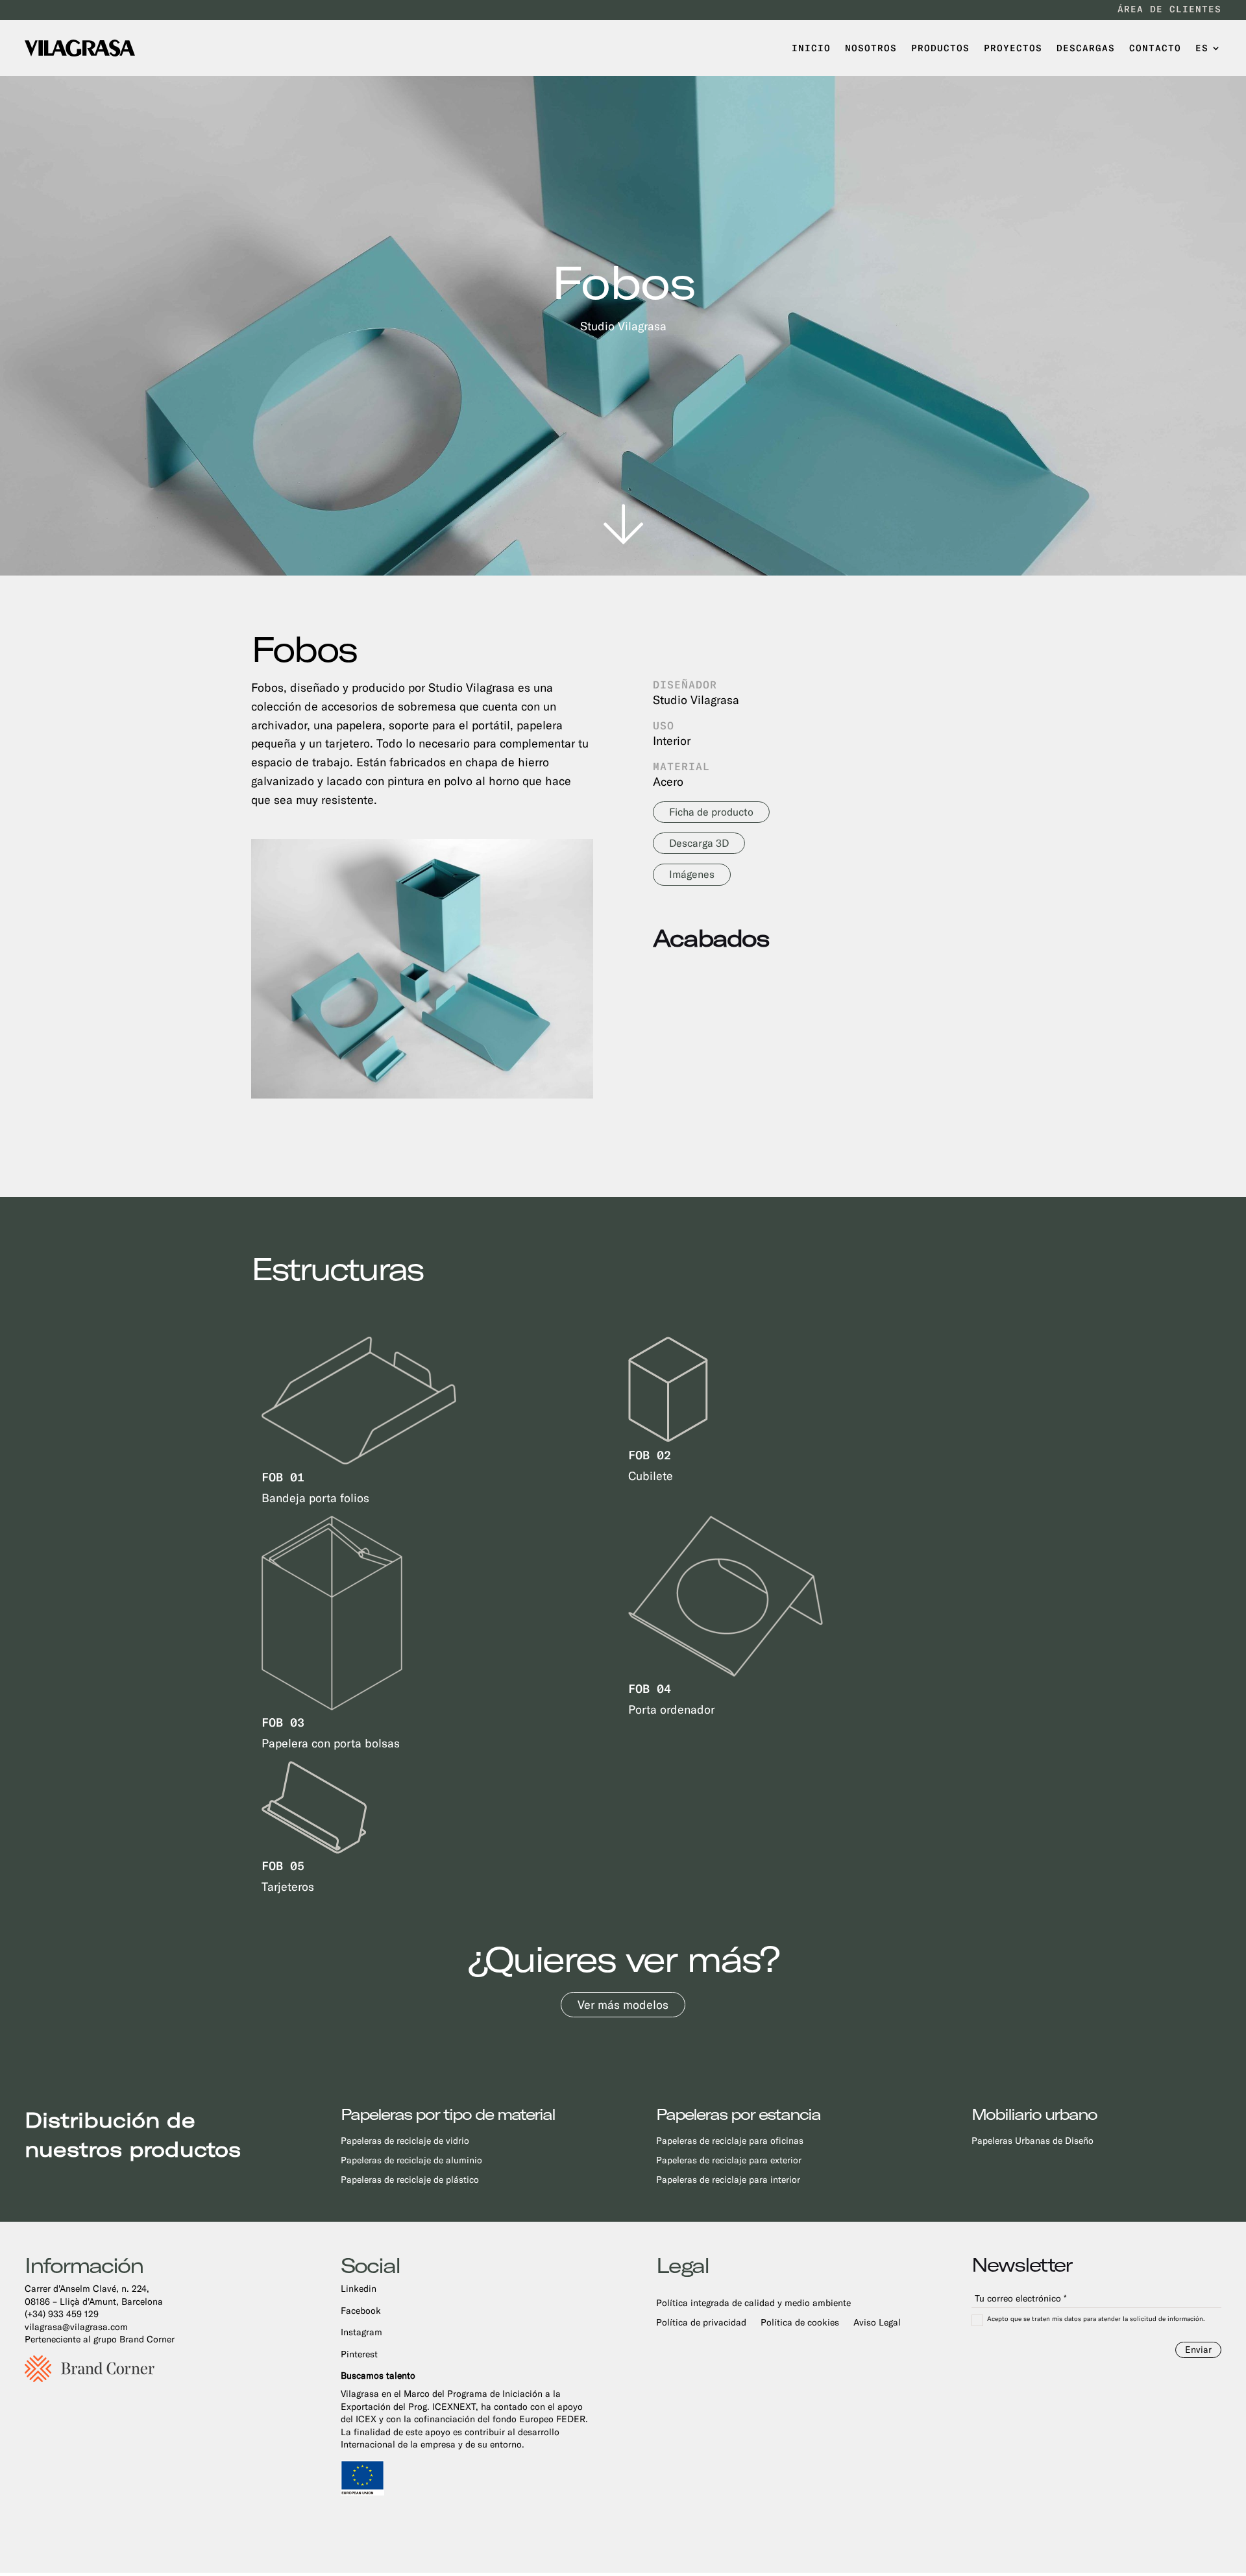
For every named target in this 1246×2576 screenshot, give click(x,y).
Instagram (361, 2332)
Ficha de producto (711, 812)
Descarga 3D (699, 843)
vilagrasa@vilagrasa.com (76, 2327)
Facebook (361, 2311)
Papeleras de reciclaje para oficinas (730, 2141)
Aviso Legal (877, 2323)
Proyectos (1013, 48)
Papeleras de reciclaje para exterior (729, 2160)
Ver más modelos (623, 2005)
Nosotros (871, 48)
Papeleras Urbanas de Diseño (1032, 2141)
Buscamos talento (378, 2376)
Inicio (811, 48)
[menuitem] (1208, 48)
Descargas (1086, 48)
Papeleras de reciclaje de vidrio (405, 2141)
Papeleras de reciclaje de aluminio (411, 2160)
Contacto (1155, 48)
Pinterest (359, 2354)
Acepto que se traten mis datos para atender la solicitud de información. (1096, 2319)
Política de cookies (800, 2323)
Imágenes (692, 874)
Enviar (1198, 2350)
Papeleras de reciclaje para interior (728, 2180)
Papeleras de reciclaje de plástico (410, 2180)
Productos (940, 48)
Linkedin (359, 2289)
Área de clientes (1169, 9)
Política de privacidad (701, 2323)
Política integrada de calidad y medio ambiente (753, 2303)
